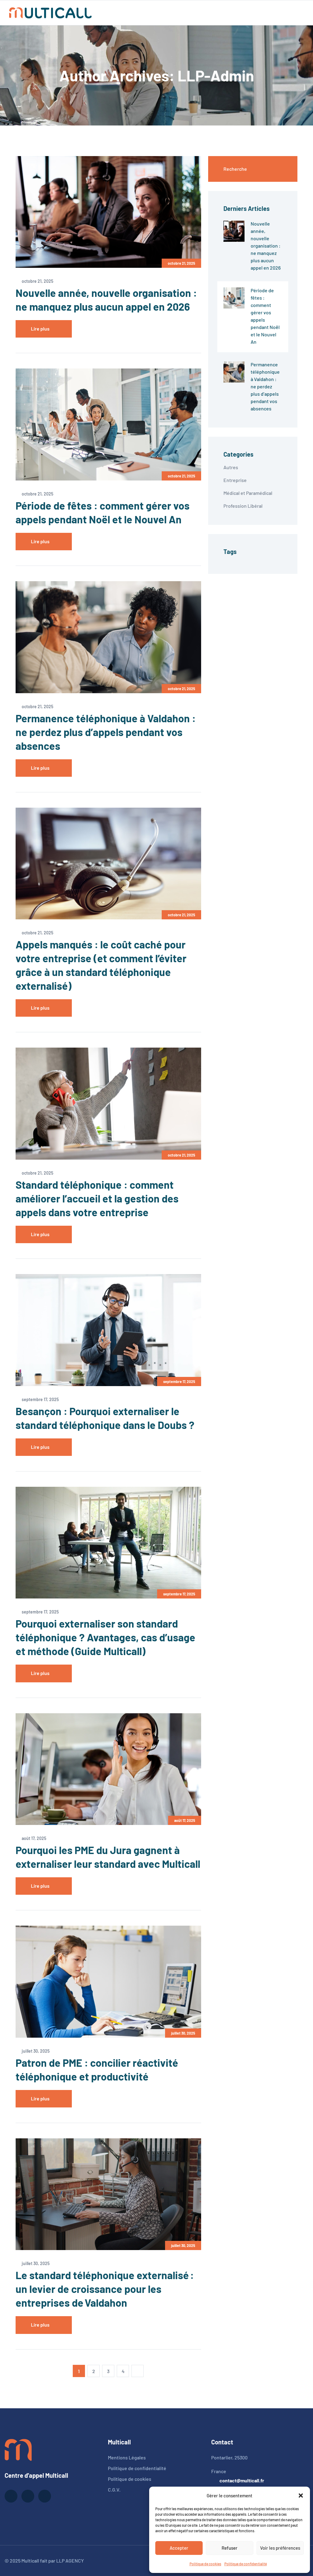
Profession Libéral (243, 506)
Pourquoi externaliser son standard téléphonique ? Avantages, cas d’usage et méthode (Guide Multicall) (105, 1637)
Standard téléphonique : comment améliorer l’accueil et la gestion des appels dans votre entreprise (97, 1198)
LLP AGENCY (70, 2561)
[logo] (18, 2449)
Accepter (179, 2548)
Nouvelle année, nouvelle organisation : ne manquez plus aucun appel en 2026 (266, 246)
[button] (301, 2496)
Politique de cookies (205, 2564)
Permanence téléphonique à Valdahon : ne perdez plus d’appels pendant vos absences (106, 732)
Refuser (230, 2548)
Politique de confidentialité (246, 2564)
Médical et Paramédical (248, 493)
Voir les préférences (280, 2548)
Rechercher (279, 169)
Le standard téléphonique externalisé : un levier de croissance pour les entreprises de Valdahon (105, 2289)
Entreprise (235, 480)
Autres (231, 467)
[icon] (11, 2496)
